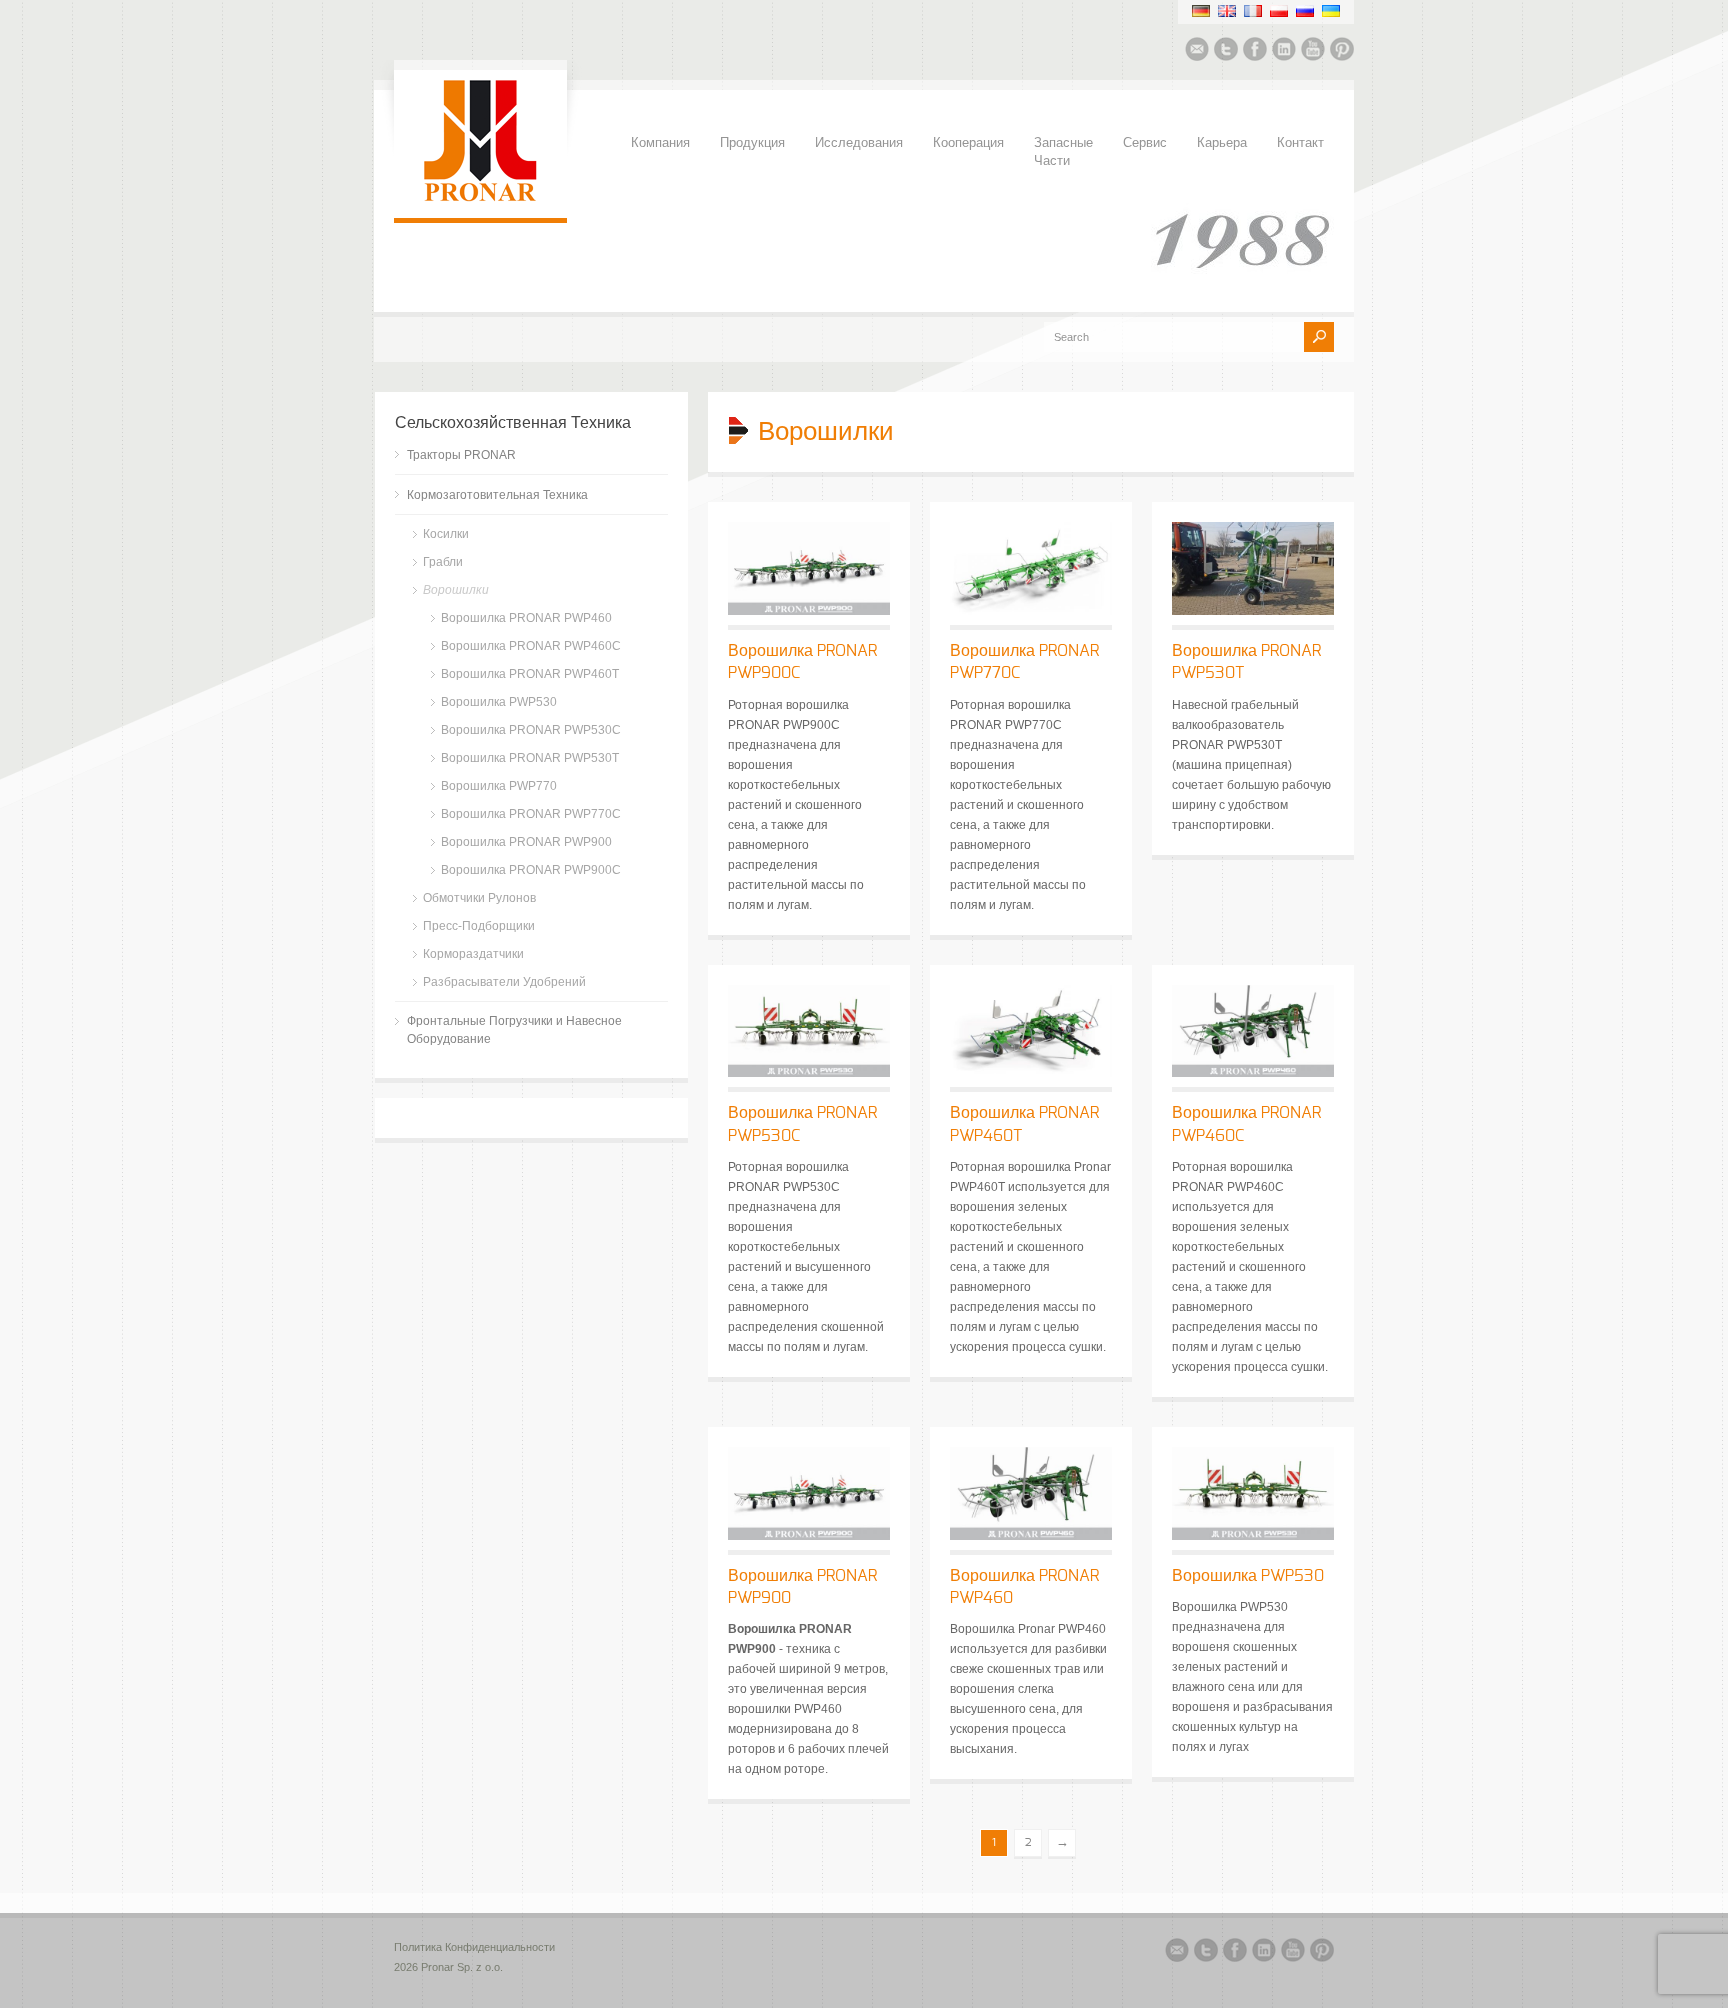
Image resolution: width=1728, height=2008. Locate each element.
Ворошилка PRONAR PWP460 (526, 618)
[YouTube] (1313, 52)
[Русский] (1305, 11)
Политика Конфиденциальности (474, 1947)
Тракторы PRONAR (461, 455)
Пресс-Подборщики (479, 926)
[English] (1227, 11)
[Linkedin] (1284, 52)
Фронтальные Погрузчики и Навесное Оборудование (514, 1030)
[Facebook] (1255, 52)
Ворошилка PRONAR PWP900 (526, 842)
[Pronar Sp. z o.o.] (480, 198)
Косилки (446, 534)
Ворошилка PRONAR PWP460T (530, 674)
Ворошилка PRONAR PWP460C (531, 646)
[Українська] (1331, 11)
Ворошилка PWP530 (1248, 1576)
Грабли (443, 562)
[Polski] (1279, 11)
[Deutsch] (1201, 11)
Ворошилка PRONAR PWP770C (531, 814)
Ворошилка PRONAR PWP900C (531, 870)
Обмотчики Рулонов (479, 898)
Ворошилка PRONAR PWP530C (531, 730)
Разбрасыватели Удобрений (504, 982)
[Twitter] (1226, 52)
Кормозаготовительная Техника (497, 495)
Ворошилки (456, 590)
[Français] (1253, 11)
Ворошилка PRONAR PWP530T (530, 758)
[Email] (1197, 52)
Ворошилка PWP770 (499, 786)
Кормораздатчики (473, 954)
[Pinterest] (1342, 52)
